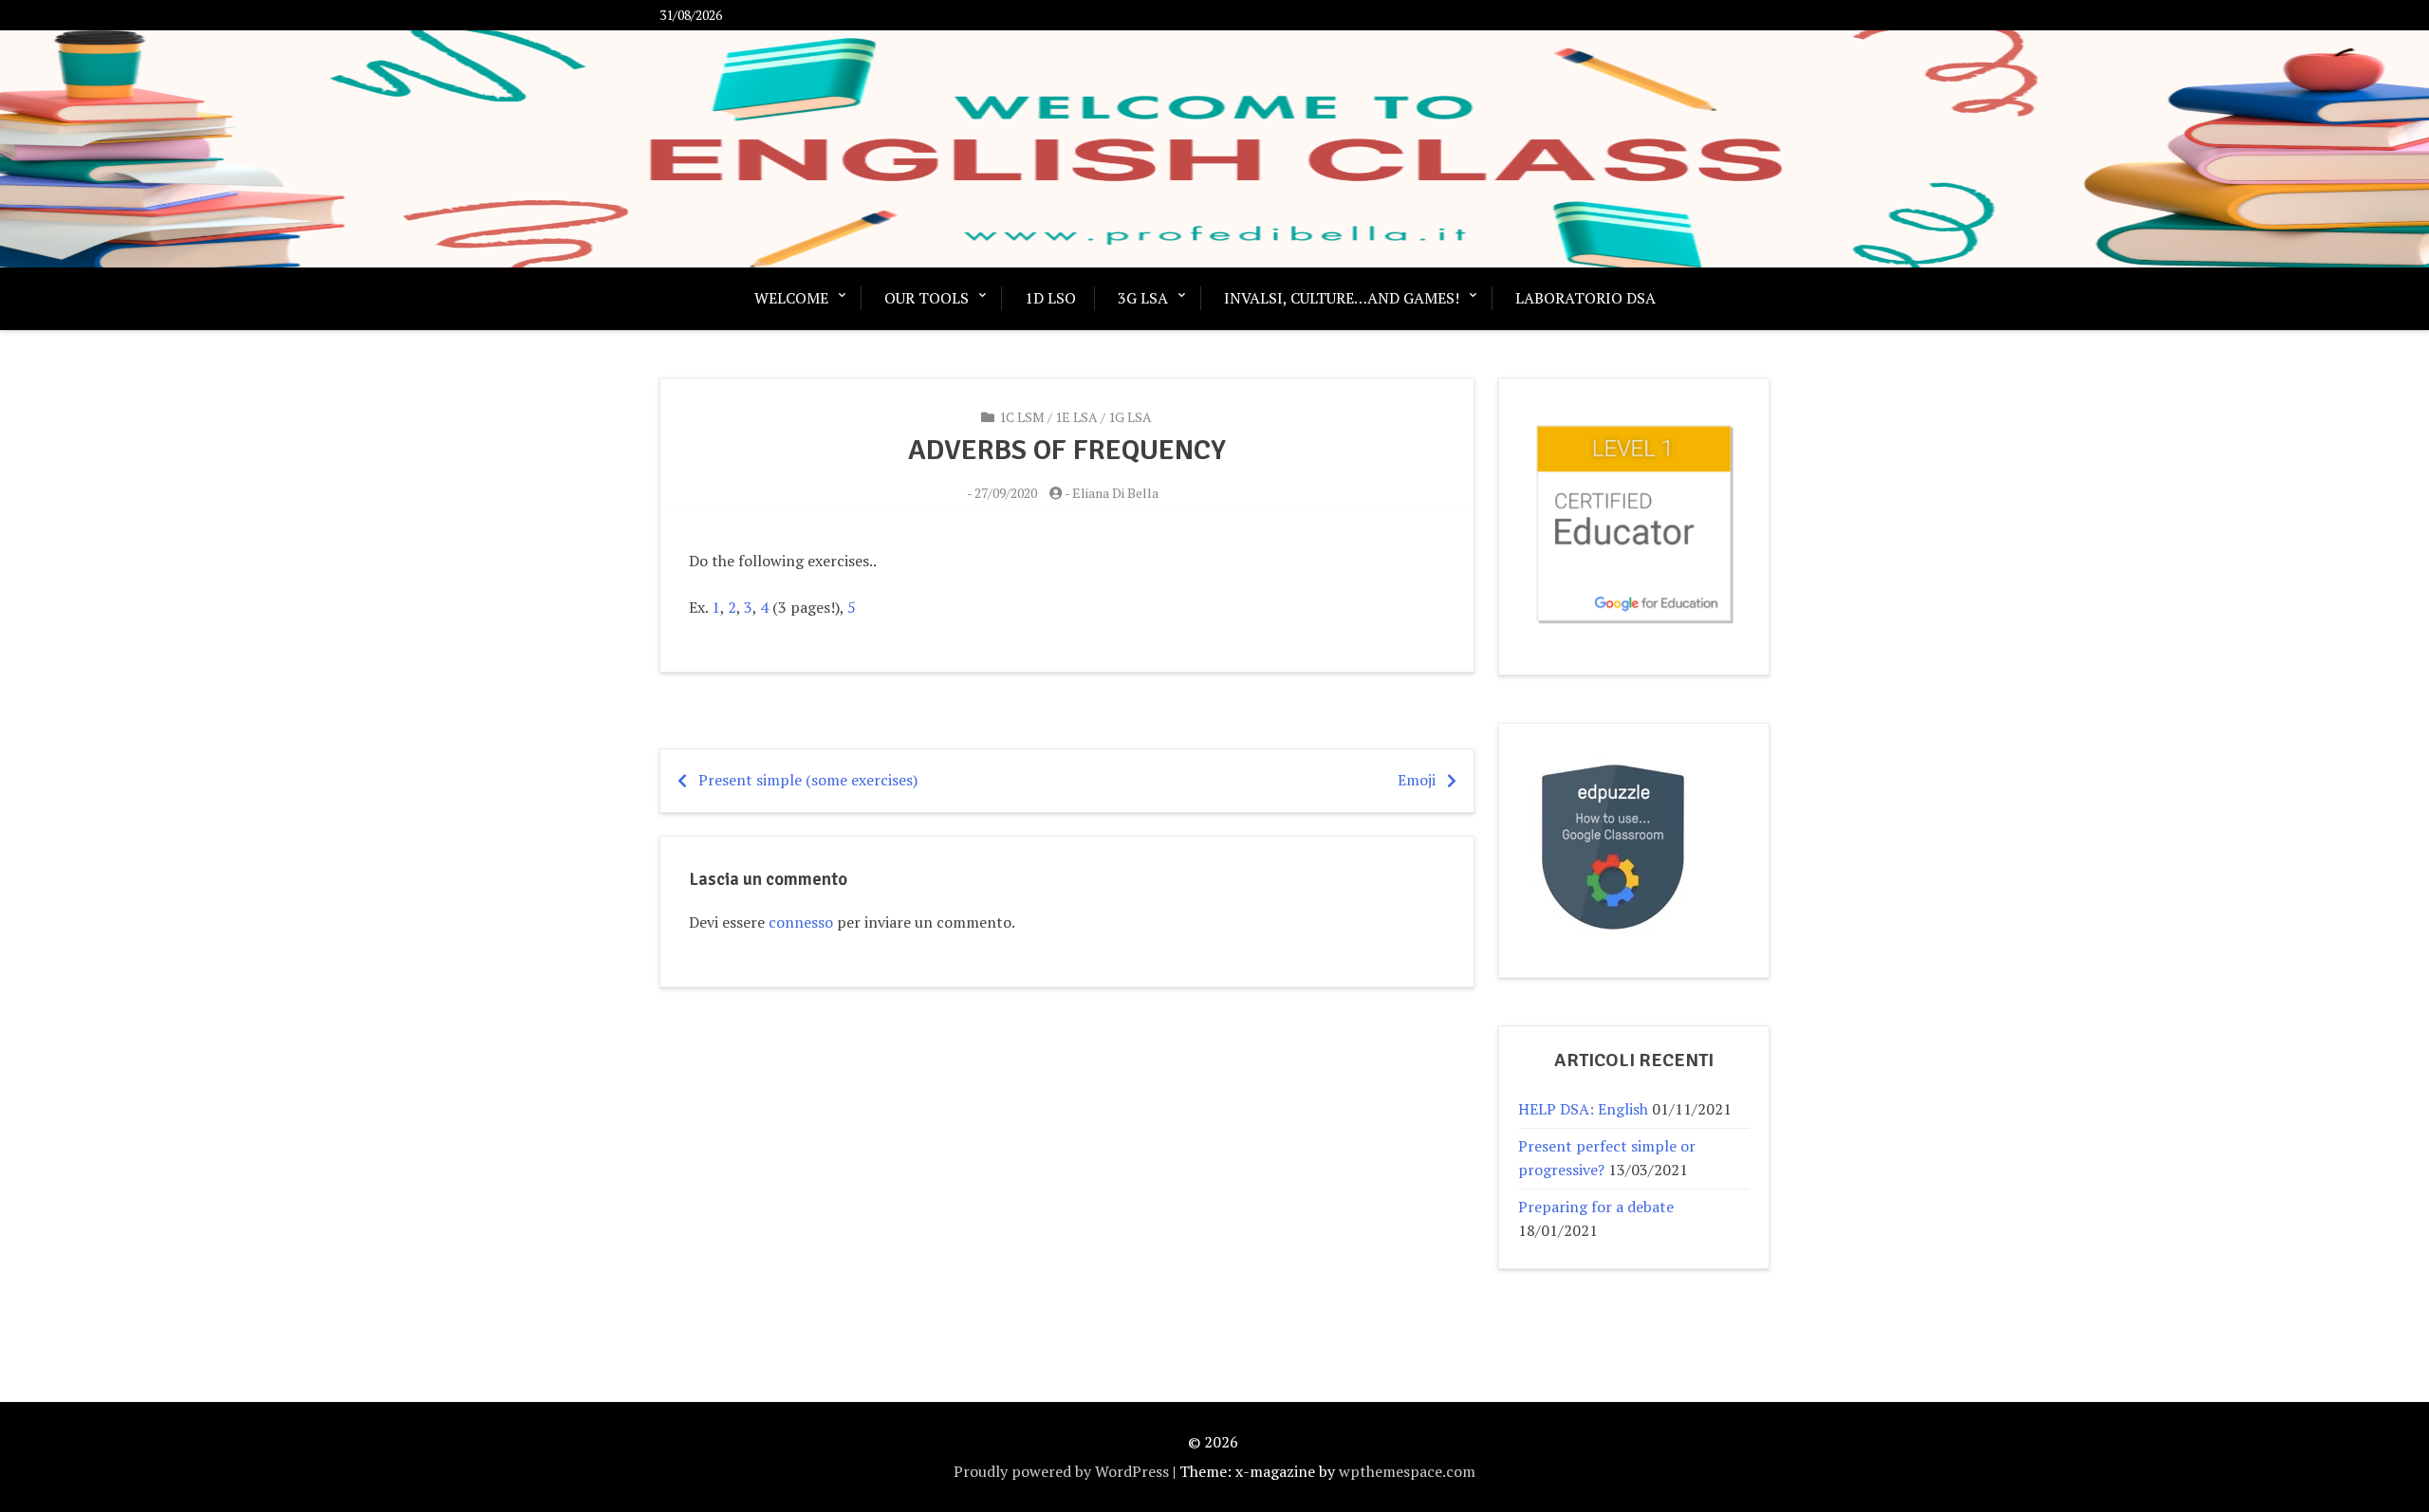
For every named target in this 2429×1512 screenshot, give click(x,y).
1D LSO (1050, 298)
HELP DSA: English (1583, 1109)
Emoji (1417, 780)
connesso (801, 922)
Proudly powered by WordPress (1061, 1471)
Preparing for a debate (1596, 1207)
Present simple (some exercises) (808, 780)
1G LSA (1130, 417)
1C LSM (1022, 417)
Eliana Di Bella (1115, 493)
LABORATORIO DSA (1585, 298)
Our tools (927, 298)
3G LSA (1143, 298)
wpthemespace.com (1407, 1471)
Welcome (791, 298)
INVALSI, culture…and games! (1342, 298)
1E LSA (1076, 417)
